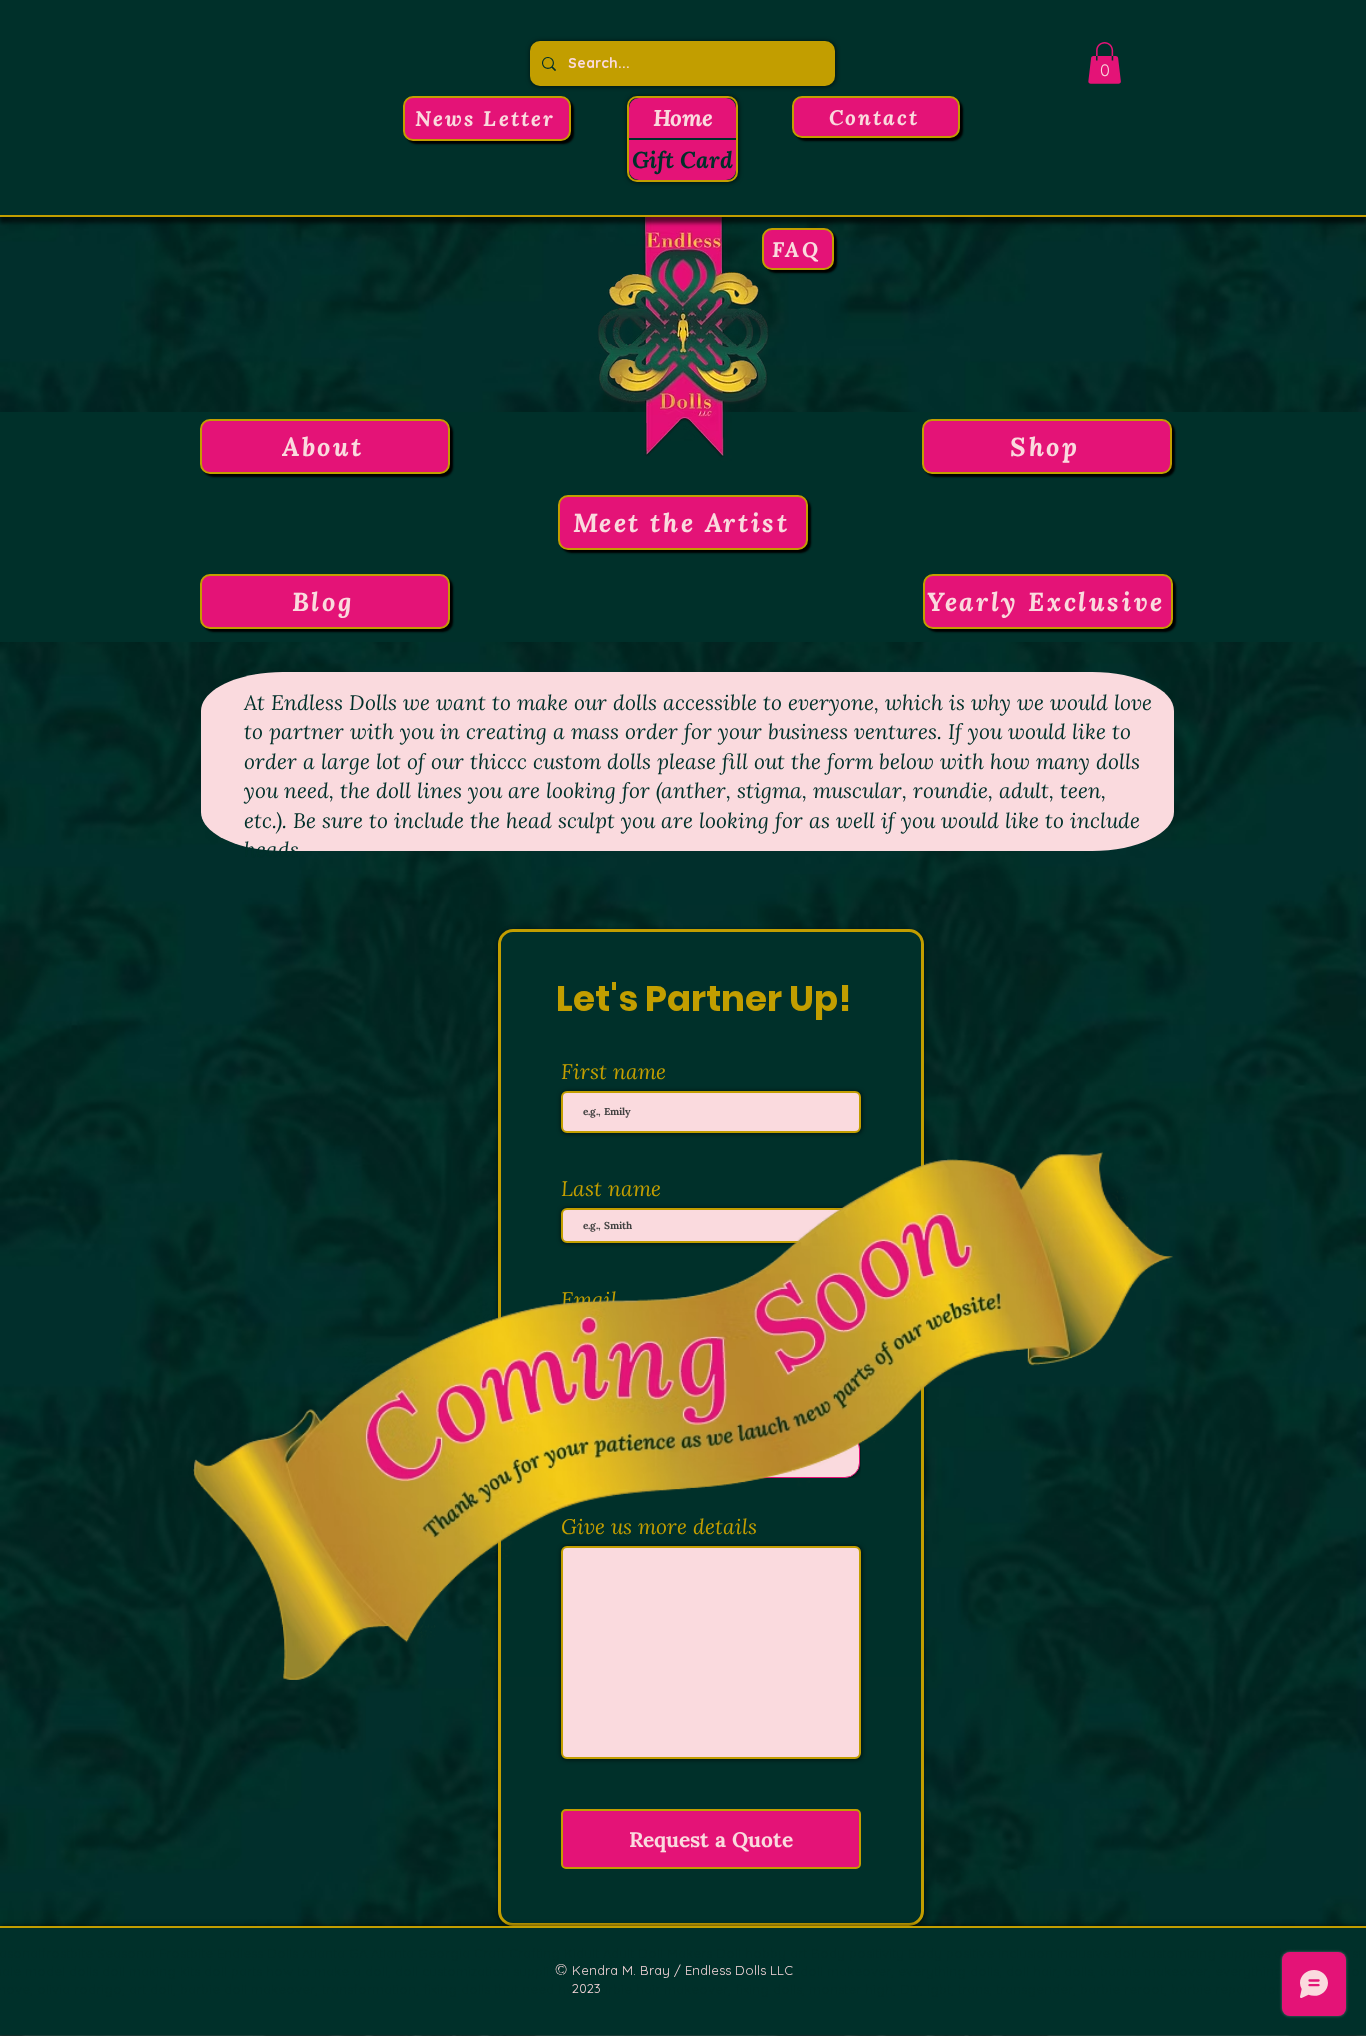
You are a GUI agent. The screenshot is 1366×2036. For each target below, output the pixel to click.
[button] (487, 118)
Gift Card (682, 159)
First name (613, 1071)
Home (683, 117)
